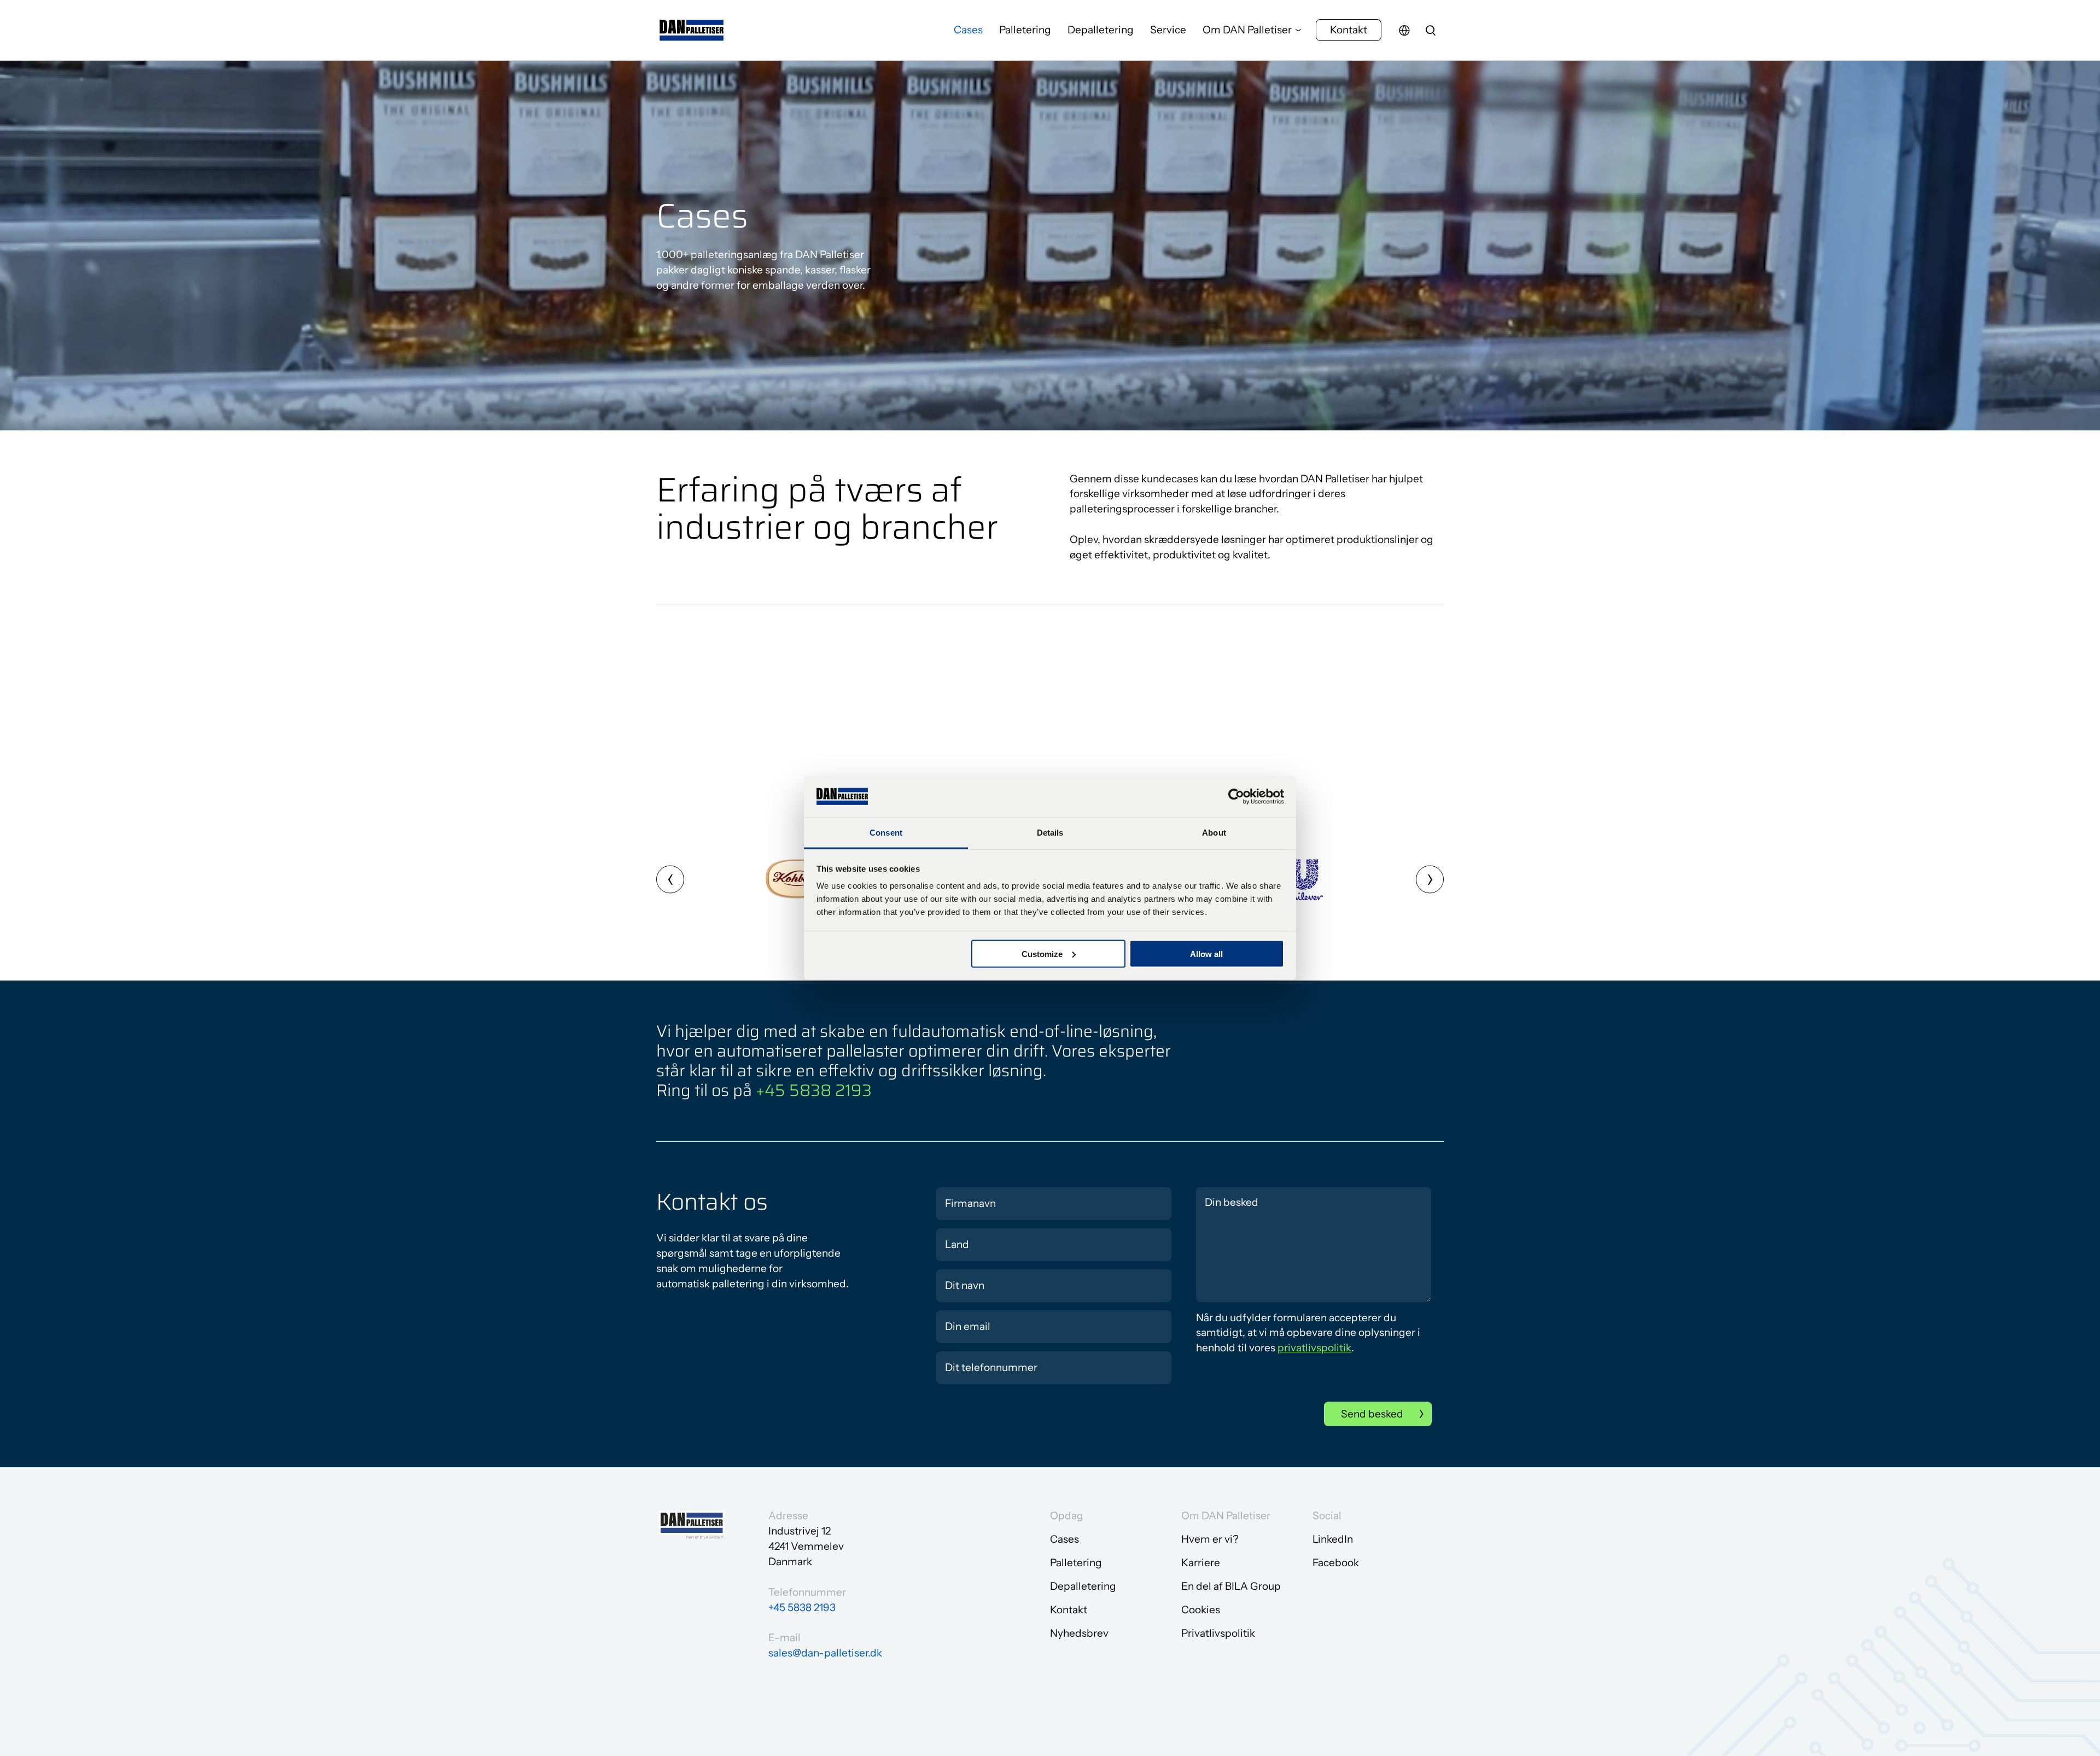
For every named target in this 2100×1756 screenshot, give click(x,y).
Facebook (1336, 1563)
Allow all (1206, 953)
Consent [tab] (886, 833)
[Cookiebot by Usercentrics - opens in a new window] (1236, 796)
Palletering (1025, 30)
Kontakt (1349, 30)
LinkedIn (1333, 1539)
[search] (1431, 30)
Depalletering (1101, 30)
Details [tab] (1050, 833)
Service (1168, 30)
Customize (1042, 953)
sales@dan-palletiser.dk (825, 1653)
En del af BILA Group (1231, 1586)
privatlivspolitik (1314, 1348)
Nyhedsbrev (1079, 1633)
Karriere (1201, 1563)
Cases (968, 30)
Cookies (1201, 1610)
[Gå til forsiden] (692, 30)
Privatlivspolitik (1218, 1633)
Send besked (1372, 1414)
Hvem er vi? (1210, 1539)
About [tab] (1214, 833)
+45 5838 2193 (814, 1090)
